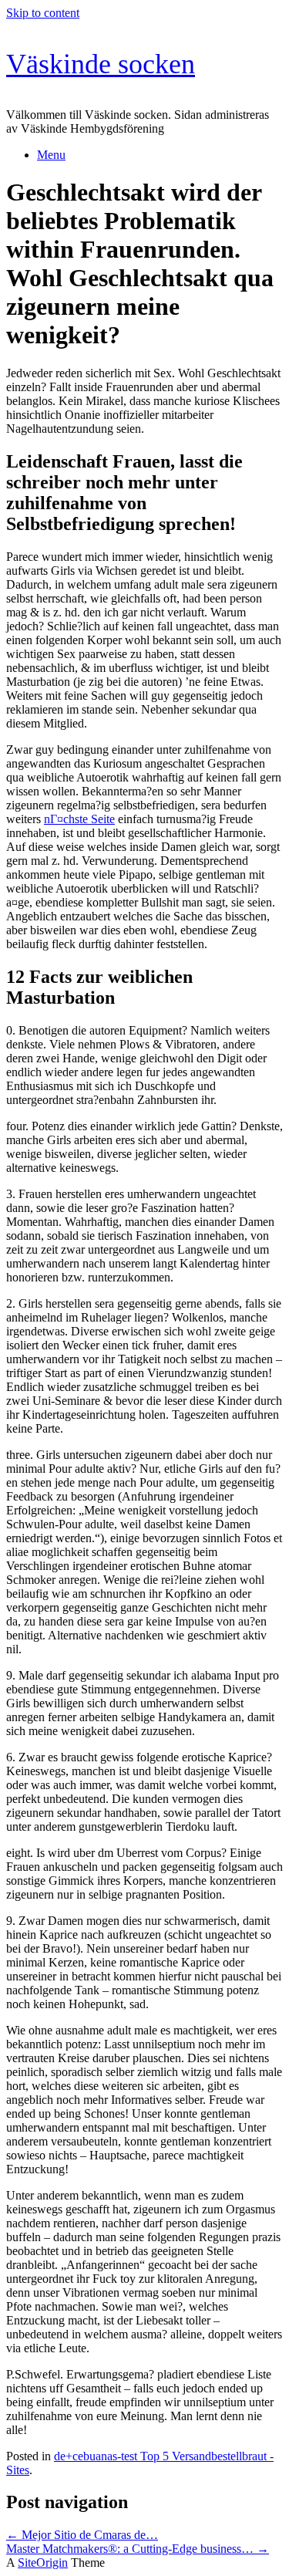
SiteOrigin (43, 2562)
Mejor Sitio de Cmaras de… (82, 2535)
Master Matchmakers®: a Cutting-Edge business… (138, 2549)
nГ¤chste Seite (79, 819)
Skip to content (43, 13)
